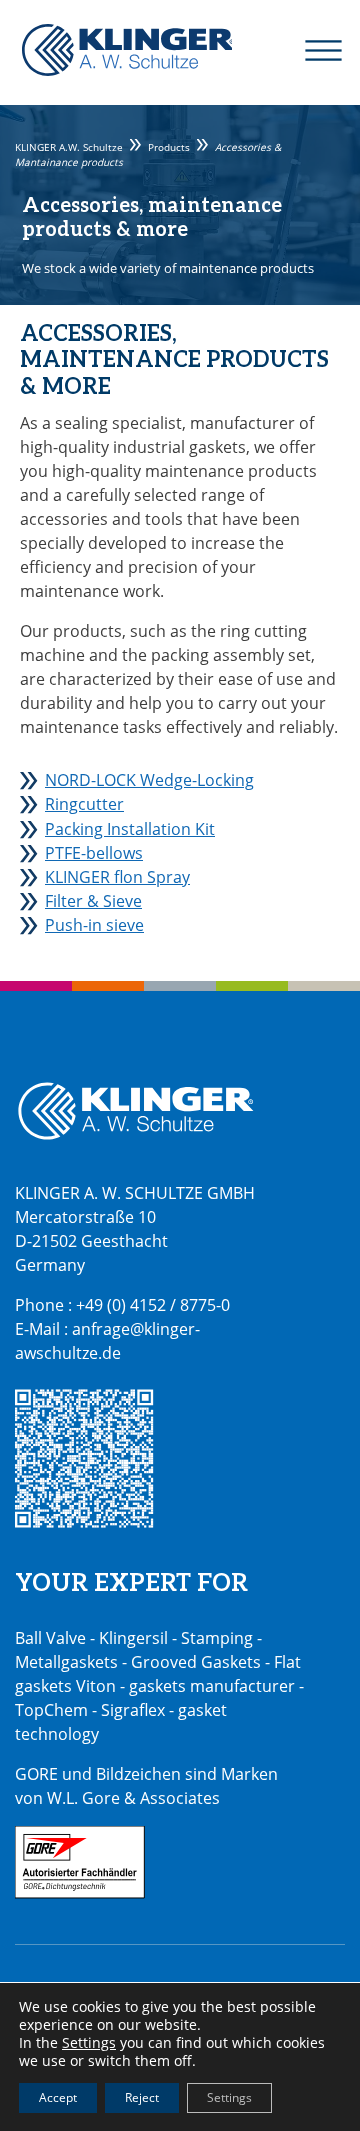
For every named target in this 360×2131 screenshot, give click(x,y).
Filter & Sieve (93, 901)
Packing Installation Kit (130, 829)
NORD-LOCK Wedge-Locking (149, 780)
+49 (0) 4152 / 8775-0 (153, 1305)
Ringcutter (84, 804)
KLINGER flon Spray (117, 877)
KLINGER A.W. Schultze (127, 50)
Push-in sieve (94, 925)
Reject (142, 2097)
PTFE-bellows (94, 853)
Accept (58, 2097)
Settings (89, 2043)
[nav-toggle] (312, 50)
